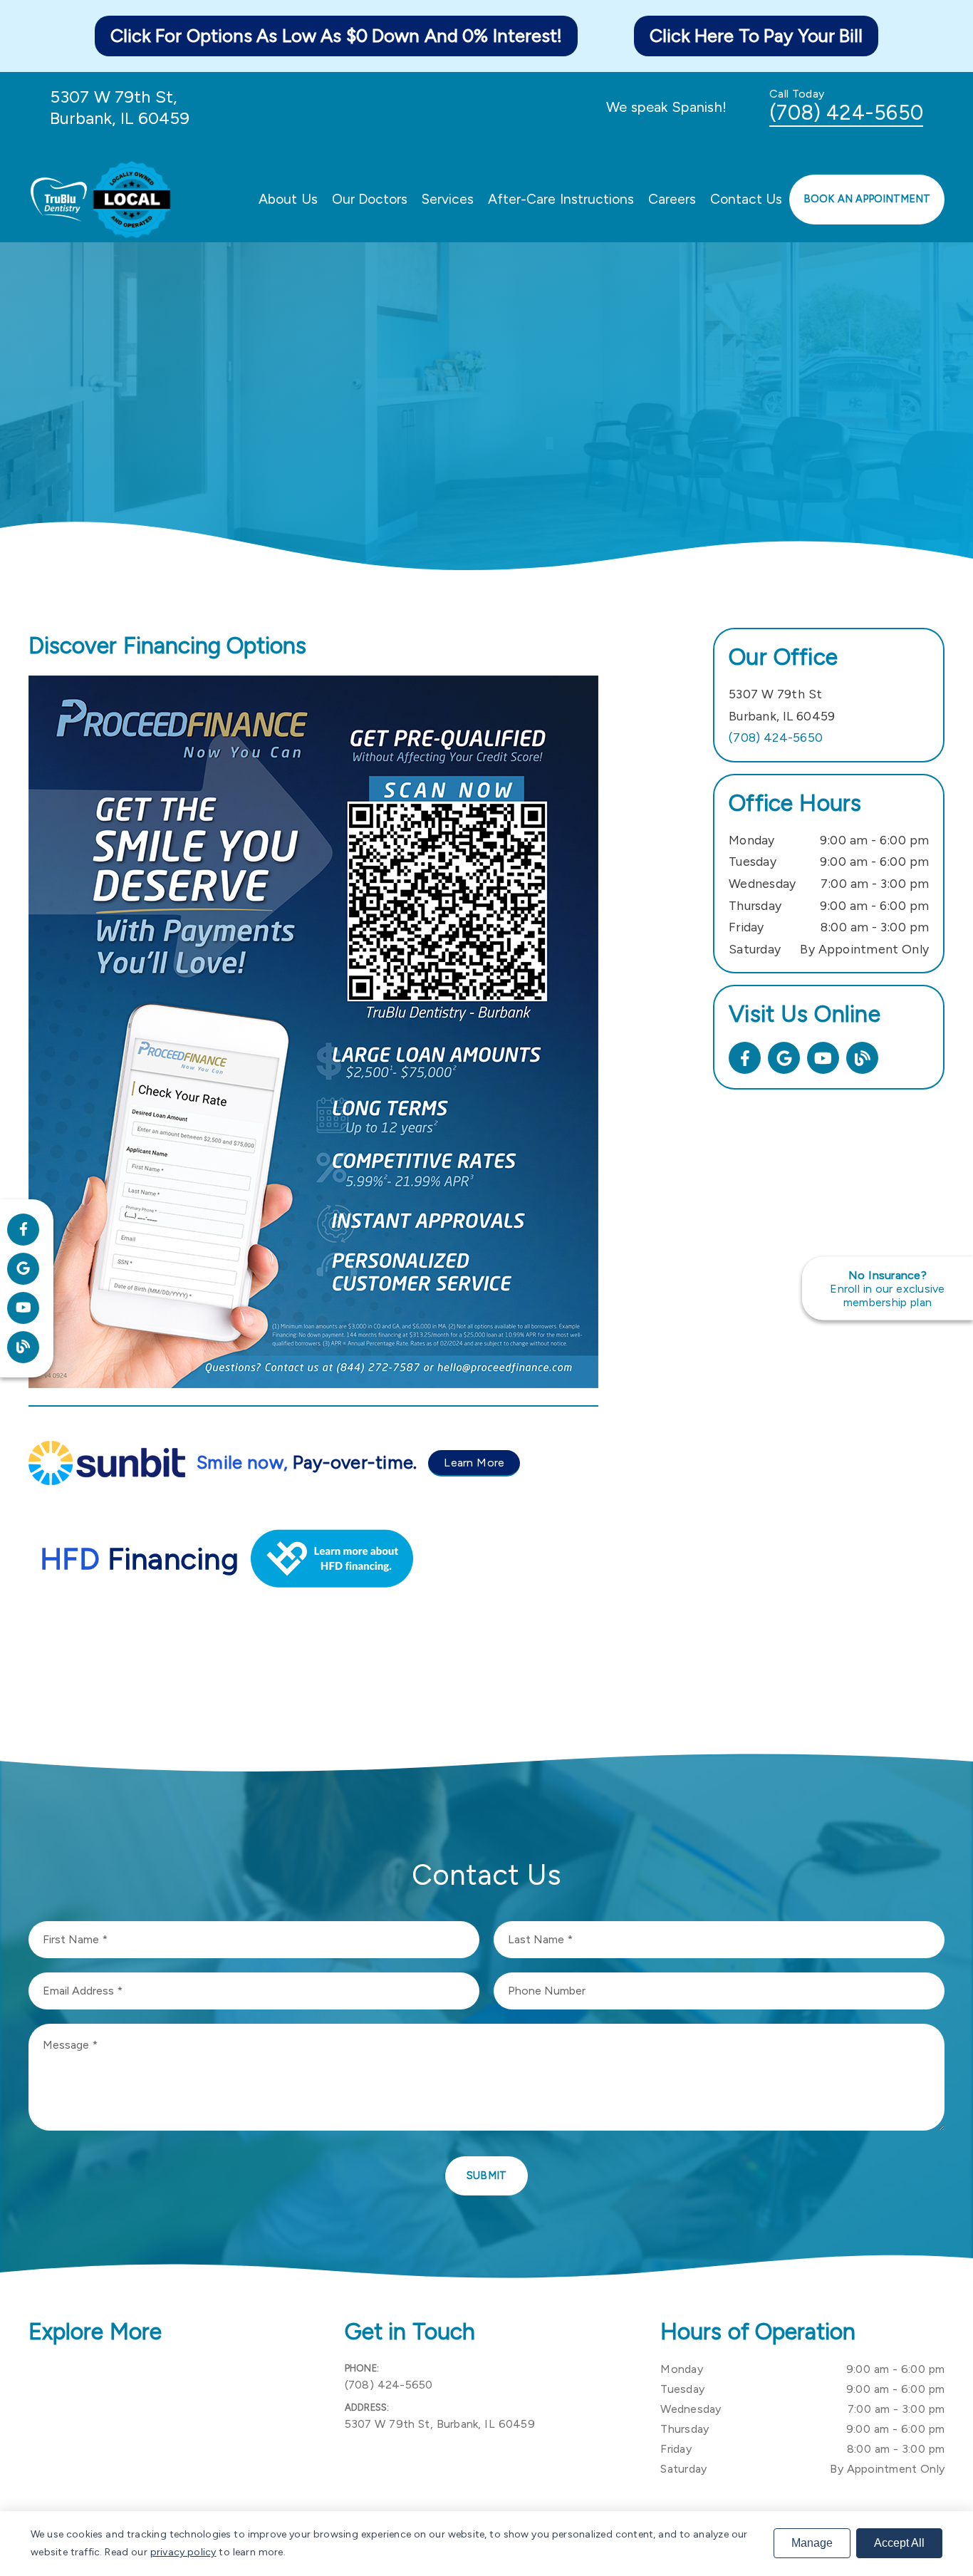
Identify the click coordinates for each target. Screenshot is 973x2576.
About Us (288, 199)
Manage (812, 2543)
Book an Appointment (867, 199)
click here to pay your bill (756, 36)
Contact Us (746, 199)
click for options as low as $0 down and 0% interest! (336, 36)
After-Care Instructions (561, 199)
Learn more (474, 1463)
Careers (672, 199)
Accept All (899, 2543)
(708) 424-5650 (846, 113)
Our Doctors (370, 199)
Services (448, 199)
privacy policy (183, 2552)
